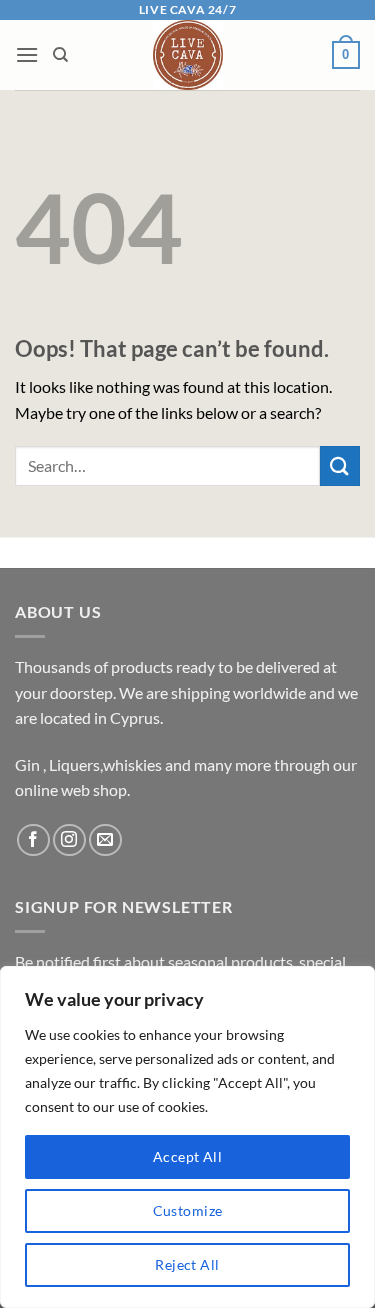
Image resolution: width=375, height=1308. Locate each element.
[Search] (60, 55)
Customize (188, 1210)
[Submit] (340, 465)
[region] (187, 1137)
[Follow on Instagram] (69, 840)
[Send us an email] (105, 840)
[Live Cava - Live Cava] (187, 55)
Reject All (187, 1264)
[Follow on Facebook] (33, 840)
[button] (27, 54)
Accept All (187, 1156)
